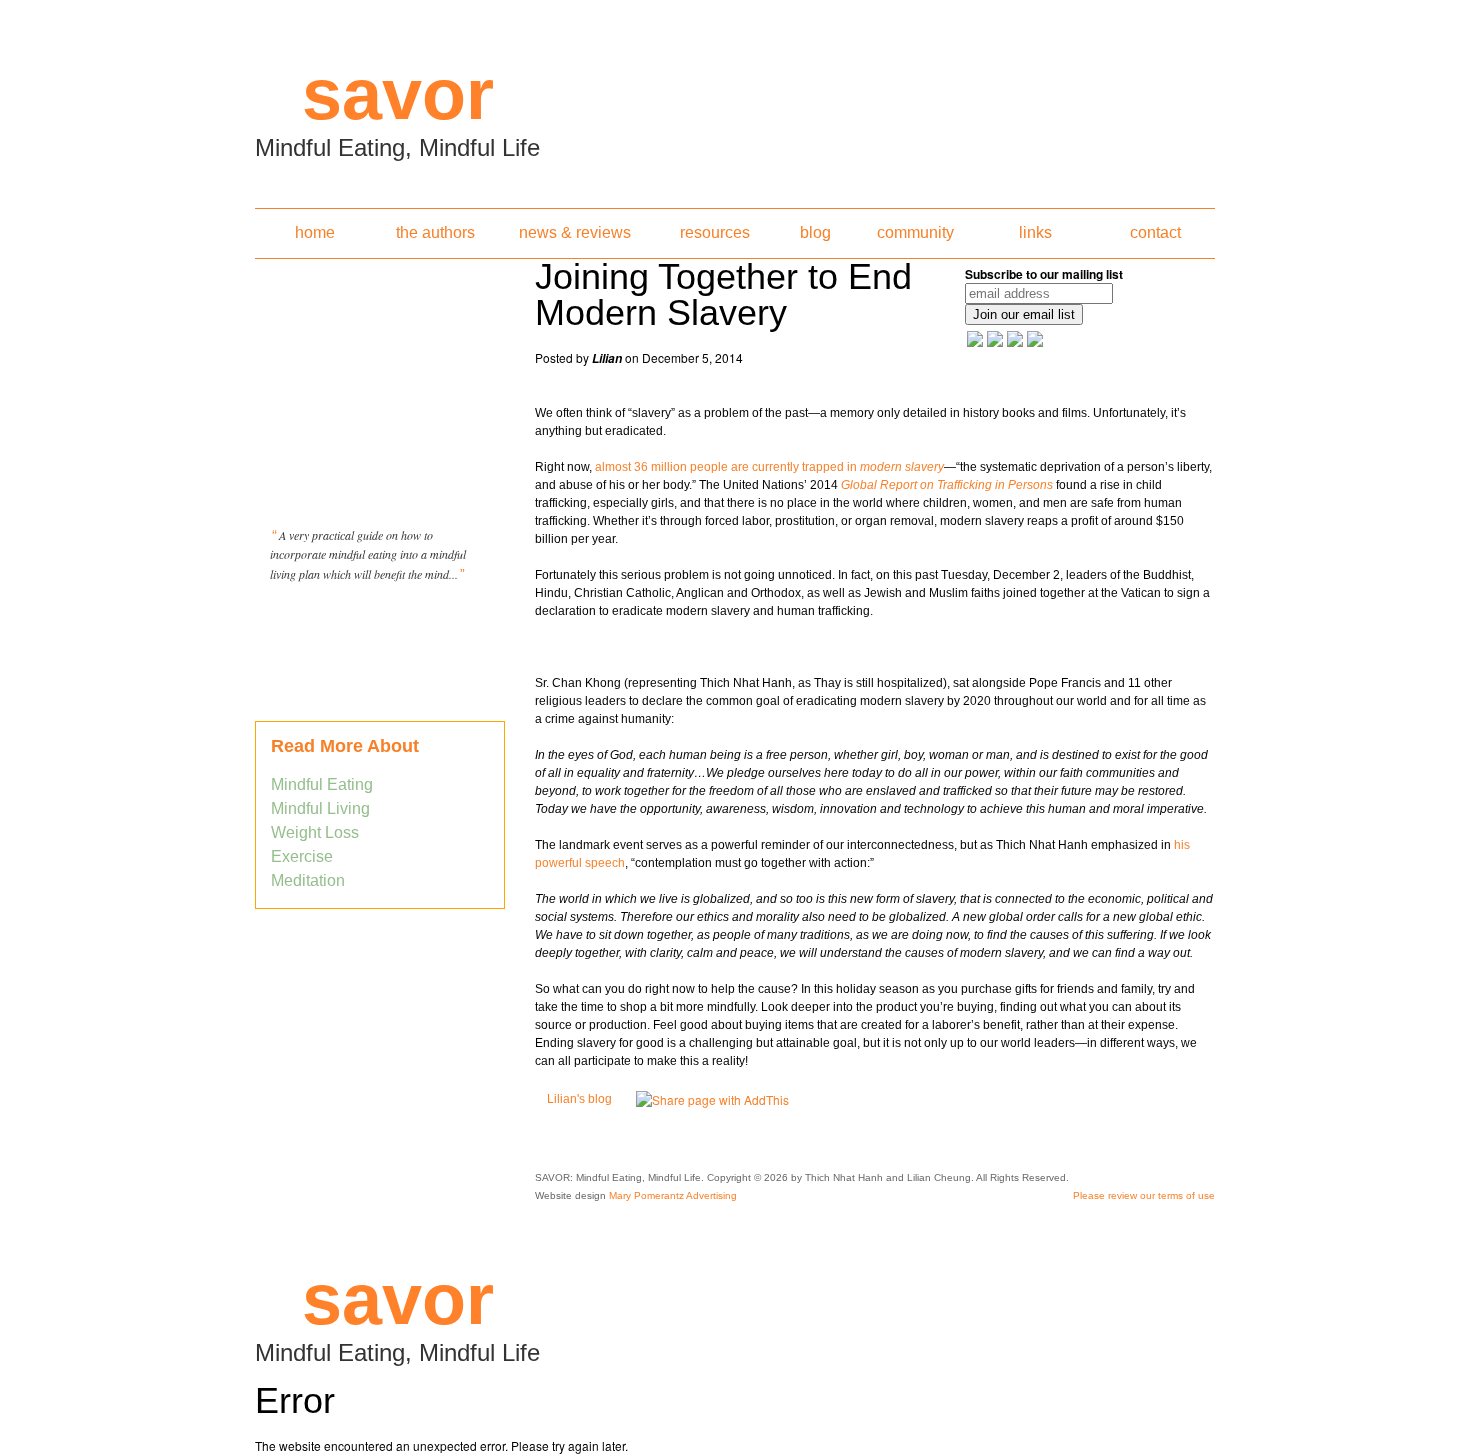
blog (815, 232)
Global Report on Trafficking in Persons (947, 485)
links (1035, 232)
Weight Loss (315, 832)
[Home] (735, 98)
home (315, 232)
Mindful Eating (322, 784)
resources (715, 232)
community (915, 232)
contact (1155, 232)
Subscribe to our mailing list (1044, 274)
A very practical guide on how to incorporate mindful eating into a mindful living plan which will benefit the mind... (368, 554)
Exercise (302, 856)
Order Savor (380, 624)
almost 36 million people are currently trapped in (769, 467)
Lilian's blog (579, 1099)
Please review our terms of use (1144, 1195)
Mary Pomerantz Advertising (673, 1195)
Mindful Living (320, 808)
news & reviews (575, 232)
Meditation (308, 880)
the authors (435, 232)
